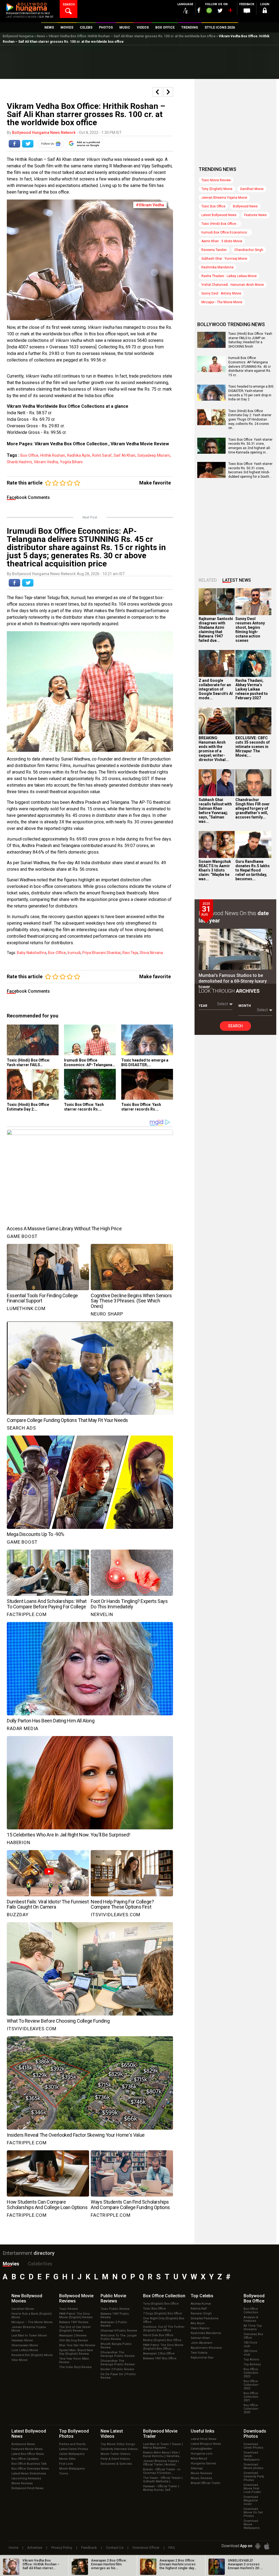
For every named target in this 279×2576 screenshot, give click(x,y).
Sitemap (197, 2468)
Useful (203, 2431)
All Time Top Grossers (253, 2327)
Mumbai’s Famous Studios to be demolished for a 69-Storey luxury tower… (233, 981)
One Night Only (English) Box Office (164, 2320)
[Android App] (258, 2546)
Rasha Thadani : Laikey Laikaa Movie (229, 276)
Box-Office (29, 455)
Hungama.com (202, 2454)
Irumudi (74, 953)
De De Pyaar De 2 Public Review (118, 2376)
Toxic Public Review (115, 2309)
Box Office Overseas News (30, 2469)
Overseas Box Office (253, 2336)
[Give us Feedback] (247, 11)
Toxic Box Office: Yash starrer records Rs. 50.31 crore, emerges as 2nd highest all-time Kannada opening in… (250, 446)
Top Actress (252, 2364)
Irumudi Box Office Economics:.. (225, 232)
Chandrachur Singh (249, 250)
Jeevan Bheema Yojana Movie (224, 198)
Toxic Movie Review (216, 180)
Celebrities (40, 2264)
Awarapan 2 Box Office (159, 2353)
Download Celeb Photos (253, 2446)
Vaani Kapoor (200, 2328)
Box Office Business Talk (29, 2464)
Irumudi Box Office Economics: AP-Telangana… (90, 1062)
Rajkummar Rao (202, 2358)
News (41, 36)
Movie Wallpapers (72, 2469)
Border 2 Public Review (117, 2369)
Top (202, 2296)
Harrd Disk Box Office (158, 2335)
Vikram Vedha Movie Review (140, 444)
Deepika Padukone (205, 2318)
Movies (11, 2264)
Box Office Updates (25, 2459)
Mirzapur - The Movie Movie (222, 302)
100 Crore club (250, 2344)
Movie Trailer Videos (115, 2454)
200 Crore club (250, 2353)
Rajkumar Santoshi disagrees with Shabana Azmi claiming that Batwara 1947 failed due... (216, 630)
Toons (64, 2474)
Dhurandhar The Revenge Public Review (118, 2354)
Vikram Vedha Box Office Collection (71, 444)
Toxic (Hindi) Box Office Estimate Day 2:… (28, 1107)
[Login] (265, 11)
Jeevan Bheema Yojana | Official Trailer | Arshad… (161, 2463)
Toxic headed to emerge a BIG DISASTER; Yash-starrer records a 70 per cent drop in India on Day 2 (251, 393)
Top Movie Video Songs (118, 2444)
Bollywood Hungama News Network (44, 133)
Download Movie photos (253, 2466)
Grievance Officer (146, 2548)
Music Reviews (201, 2478)
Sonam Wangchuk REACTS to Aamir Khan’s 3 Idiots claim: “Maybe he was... (215, 870)
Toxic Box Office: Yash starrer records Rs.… (84, 1107)
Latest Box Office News (28, 2454)
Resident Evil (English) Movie (32, 2355)
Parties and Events (72, 2444)
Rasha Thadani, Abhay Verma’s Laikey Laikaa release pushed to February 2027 (252, 689)
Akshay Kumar (201, 2304)
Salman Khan (200, 2338)
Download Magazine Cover (251, 2500)
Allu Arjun (198, 2323)
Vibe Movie (19, 2360)
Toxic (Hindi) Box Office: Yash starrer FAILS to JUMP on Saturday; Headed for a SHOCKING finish (250, 340)
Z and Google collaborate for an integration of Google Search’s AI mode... (216, 689)
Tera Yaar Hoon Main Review (74, 2360)
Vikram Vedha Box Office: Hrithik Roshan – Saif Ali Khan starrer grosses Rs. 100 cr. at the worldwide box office (132, 36)
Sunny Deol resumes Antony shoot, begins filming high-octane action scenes (250, 630)
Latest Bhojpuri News (206, 2444)
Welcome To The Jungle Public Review (119, 2337)
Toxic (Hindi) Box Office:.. (220, 224)
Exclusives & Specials (116, 2464)
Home (13, 2548)
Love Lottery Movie (25, 2350)
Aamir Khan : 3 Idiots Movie (222, 241)
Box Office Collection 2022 (251, 2385)
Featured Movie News (27, 2449)
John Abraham (201, 2343)
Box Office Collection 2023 (251, 2373)
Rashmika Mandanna (217, 267)
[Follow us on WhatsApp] (209, 11)
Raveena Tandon (214, 250)
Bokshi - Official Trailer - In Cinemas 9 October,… (162, 2471)
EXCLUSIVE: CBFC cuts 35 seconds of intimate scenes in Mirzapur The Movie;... (253, 747)
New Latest (112, 2434)
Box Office (164, 2296)
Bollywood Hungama (18, 36)
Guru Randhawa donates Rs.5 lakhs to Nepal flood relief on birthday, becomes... (253, 870)
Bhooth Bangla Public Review (116, 2346)
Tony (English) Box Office (161, 2304)
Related (208, 580)
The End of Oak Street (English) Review (75, 2329)
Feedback (89, 2548)
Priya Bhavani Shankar (101, 953)
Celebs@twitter (201, 2449)
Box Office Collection (251, 2311)
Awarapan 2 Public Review (114, 2324)
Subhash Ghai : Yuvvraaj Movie (224, 259)
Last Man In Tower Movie (29, 2336)
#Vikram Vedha (150, 205)
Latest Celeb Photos (74, 2449)
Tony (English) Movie (217, 189)
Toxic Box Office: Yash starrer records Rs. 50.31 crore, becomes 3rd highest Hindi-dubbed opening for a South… (250, 470)
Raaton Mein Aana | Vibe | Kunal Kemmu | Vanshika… (162, 2454)
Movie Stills (67, 2459)
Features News (255, 215)
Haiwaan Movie (22, 2340)
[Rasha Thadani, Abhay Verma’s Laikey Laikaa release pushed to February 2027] (253, 663)
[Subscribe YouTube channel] (230, 11)
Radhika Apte (79, 455)
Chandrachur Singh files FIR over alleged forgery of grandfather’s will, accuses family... (253, 808)
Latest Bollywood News (219, 215)
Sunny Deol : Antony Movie (221, 293)
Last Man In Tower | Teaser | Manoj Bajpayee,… (163, 2446)
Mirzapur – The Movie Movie (32, 2322)
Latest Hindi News (204, 2439)
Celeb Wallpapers (72, 2454)
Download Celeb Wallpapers (252, 2456)
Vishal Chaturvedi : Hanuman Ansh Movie (233, 285)
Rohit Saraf (102, 455)
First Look (66, 2464)
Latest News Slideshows (29, 2474)
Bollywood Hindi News (27, 2488)
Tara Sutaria (199, 2353)
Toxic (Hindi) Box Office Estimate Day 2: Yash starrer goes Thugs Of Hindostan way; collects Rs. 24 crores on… (250, 419)
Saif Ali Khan (125, 455)
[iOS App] (267, 2546)
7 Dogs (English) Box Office (163, 2313)
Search (235, 1026)
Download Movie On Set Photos (253, 2512)
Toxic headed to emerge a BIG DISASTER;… (145, 1062)
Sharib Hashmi (19, 462)
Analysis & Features (251, 2319)
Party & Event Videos (115, 2459)
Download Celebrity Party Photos (254, 2477)
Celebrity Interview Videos (119, 2449)
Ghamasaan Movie (25, 2345)
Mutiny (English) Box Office (162, 2340)
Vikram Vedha (46, 462)
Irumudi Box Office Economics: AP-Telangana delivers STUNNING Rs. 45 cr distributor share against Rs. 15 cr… (250, 366)
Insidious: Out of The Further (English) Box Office (164, 2329)
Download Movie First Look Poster (252, 2488)
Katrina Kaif (199, 2309)
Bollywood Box (254, 2298)
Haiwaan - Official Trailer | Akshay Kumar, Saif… (161, 2488)
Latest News (237, 580)
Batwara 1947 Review (74, 2322)
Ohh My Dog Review (73, 2340)
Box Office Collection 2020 (251, 2409)
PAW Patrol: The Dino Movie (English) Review (76, 2316)
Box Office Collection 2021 (251, 2397)
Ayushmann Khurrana (206, 2348)
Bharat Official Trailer (206, 2483)
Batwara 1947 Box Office (160, 2358)
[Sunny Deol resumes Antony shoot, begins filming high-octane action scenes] (253, 602)
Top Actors (251, 2359)
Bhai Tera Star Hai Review (77, 2345)
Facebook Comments (28, 497)
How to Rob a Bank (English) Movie (32, 2316)
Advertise (35, 2548)
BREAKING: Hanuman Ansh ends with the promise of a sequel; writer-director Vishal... (214, 749)
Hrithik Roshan (53, 455)
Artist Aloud (199, 2459)
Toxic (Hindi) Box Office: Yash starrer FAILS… (28, 1062)
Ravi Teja (130, 953)
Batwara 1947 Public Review (115, 2316)
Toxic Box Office (213, 206)
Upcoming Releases (26, 2478)
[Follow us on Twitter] (220, 10)
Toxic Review (68, 2309)
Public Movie (113, 2298)
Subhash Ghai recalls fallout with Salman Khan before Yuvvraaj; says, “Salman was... (215, 811)
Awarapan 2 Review (73, 2336)
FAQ (172, 2548)
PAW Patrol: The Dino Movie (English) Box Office (163, 2347)
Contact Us (115, 2548)
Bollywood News (245, 206)
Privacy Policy (62, 2548)
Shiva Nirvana (151, 953)
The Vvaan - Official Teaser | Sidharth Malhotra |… (163, 2480)
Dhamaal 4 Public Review (119, 2331)
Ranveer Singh (201, 2313)
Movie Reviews (22, 2483)
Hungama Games (203, 2463)
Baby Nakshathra (32, 953)
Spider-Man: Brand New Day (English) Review (76, 2352)
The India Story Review (75, 2367)
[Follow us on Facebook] (199, 10)
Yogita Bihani (71, 462)
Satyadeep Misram (154, 455)
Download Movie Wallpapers (252, 2524)
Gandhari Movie (252, 189)
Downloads (255, 2434)
